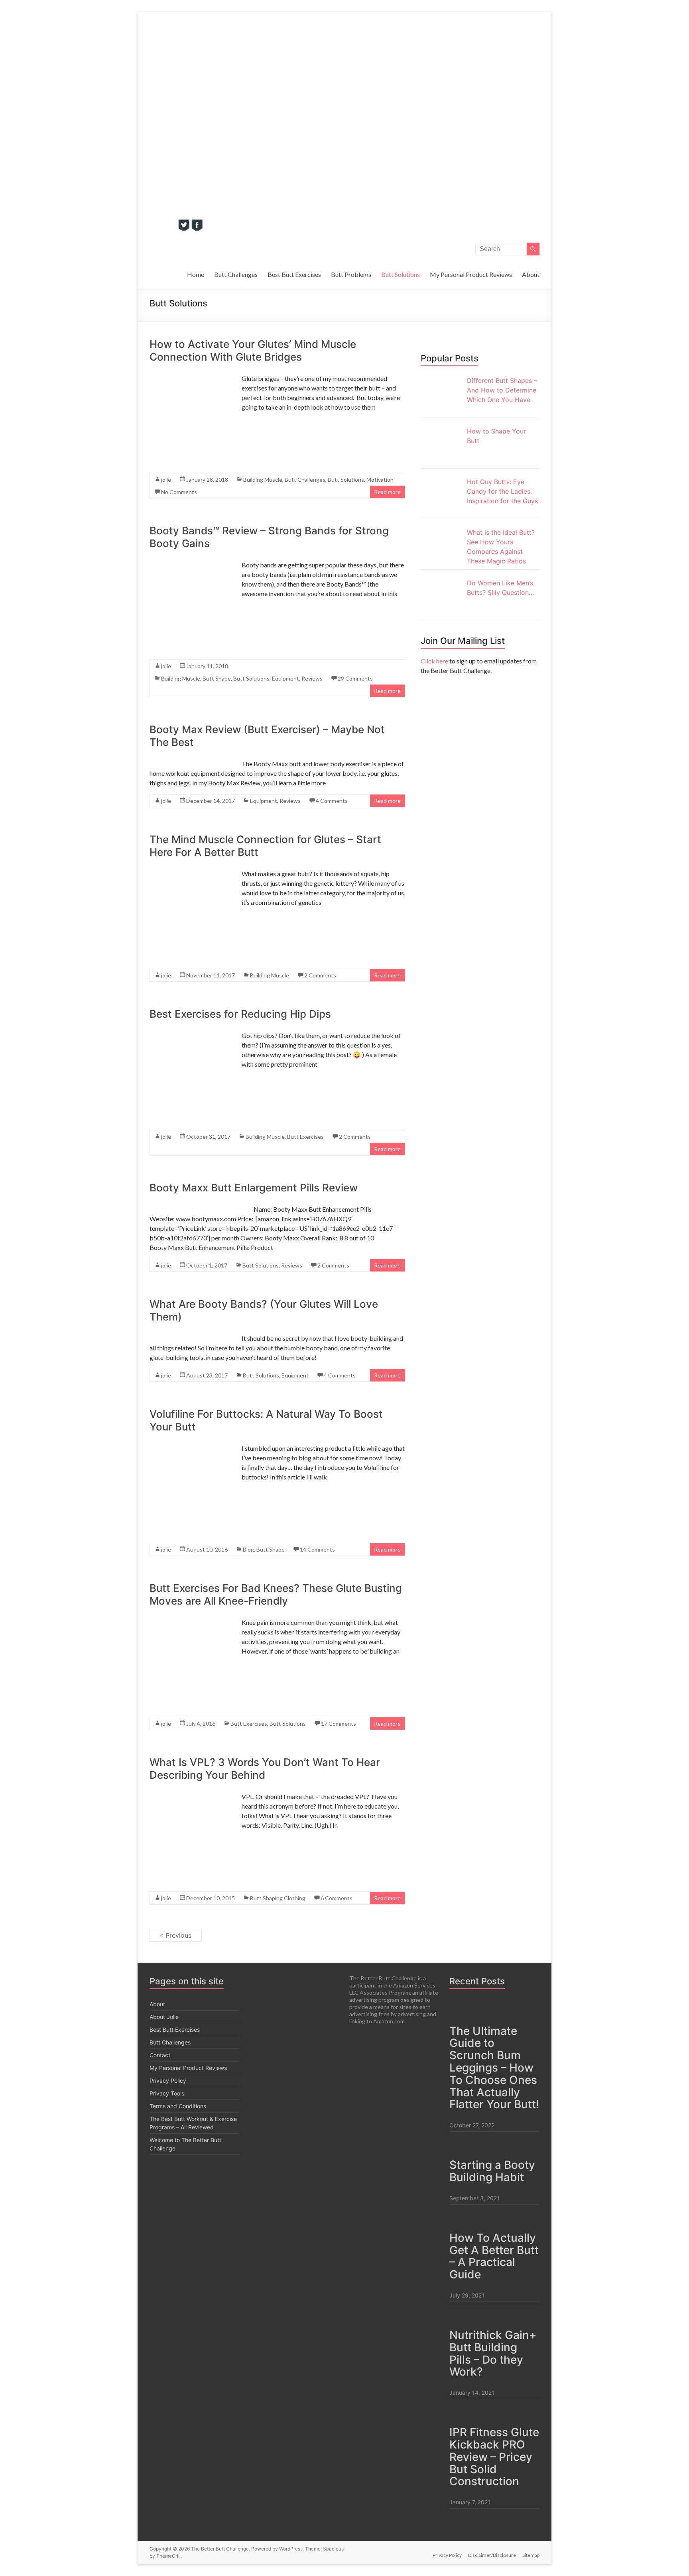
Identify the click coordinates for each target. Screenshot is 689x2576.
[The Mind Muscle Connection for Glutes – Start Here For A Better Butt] (190, 913)
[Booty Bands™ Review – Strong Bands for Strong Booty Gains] (190, 604)
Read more (387, 492)
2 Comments (320, 975)
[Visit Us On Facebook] (197, 228)
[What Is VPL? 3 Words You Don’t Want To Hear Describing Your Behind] (190, 1836)
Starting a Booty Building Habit (492, 2171)
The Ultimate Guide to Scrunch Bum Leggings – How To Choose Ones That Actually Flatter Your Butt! (494, 2068)
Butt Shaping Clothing (278, 1898)
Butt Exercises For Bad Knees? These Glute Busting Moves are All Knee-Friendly (276, 1594)
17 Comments (339, 1724)
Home (196, 274)
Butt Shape (217, 678)
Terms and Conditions (178, 2106)
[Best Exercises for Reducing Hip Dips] (190, 1075)
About (531, 274)
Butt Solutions (401, 274)
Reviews (312, 678)
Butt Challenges (236, 274)
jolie (166, 480)
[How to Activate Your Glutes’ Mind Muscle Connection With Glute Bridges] (190, 418)
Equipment (285, 678)
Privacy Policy (168, 2081)
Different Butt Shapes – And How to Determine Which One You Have (502, 390)
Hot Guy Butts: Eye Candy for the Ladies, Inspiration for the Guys (502, 491)
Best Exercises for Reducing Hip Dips (240, 1014)
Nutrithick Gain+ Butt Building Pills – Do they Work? (493, 2353)
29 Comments (355, 678)
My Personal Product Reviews (471, 274)
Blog (248, 1549)
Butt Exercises (305, 1137)
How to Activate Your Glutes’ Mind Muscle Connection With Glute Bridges (253, 350)
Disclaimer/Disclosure (492, 2555)
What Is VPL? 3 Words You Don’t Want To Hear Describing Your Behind (265, 1769)
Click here (434, 661)
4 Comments (332, 801)
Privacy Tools (167, 2093)
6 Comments (337, 1898)
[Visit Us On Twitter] (184, 228)
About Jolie (164, 2017)
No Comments (179, 492)
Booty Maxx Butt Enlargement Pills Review (254, 1188)
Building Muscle (263, 480)
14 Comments (317, 1549)
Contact (160, 2055)
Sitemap (531, 2555)
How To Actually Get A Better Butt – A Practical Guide (494, 2256)
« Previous (176, 1935)
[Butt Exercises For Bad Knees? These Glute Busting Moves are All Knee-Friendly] (190, 1662)
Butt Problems (351, 274)
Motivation (380, 480)
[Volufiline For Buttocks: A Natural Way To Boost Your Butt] (190, 1487)
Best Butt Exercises (294, 274)
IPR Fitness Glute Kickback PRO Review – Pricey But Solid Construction (494, 2457)
